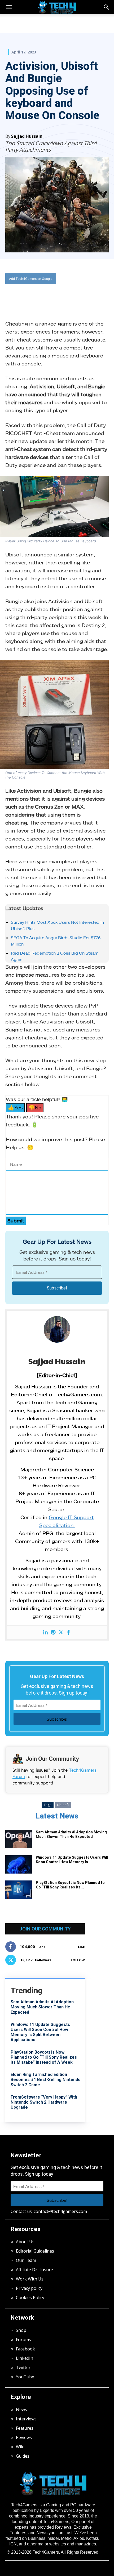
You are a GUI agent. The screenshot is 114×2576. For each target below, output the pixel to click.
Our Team (26, 2260)
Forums (23, 2340)
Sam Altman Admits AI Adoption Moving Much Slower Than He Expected (71, 1834)
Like (81, 1947)
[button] (107, 7)
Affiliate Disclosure (34, 2270)
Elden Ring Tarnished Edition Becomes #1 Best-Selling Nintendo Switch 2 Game (46, 2080)
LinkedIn (25, 2358)
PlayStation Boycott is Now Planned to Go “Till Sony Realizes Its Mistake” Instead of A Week (44, 2057)
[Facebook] (27, 296)
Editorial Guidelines (35, 2251)
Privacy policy (29, 2288)
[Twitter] (40, 296)
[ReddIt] (64, 296)
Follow (78, 1960)
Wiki (20, 2447)
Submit (16, 1220)
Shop (21, 2330)
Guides (23, 2456)
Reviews (24, 2437)
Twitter (23, 2367)
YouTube (25, 2377)
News (21, 2409)
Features (25, 2428)
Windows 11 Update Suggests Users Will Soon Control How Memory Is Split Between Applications (40, 2032)
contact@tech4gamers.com (60, 2211)
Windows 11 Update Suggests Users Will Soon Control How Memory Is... (72, 1860)
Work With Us (30, 2279)
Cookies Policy (30, 2298)
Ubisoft (63, 1805)
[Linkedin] (45, 1632)
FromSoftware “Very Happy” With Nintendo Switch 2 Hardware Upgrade (44, 2102)
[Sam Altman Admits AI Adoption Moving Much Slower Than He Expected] (19, 1839)
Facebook (25, 2349)
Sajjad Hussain (27, 136)
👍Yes (15, 1107)
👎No (35, 1107)
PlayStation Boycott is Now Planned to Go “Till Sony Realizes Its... (70, 1885)
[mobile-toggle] (9, 7)
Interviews (26, 2419)
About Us (25, 2242)
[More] (76, 296)
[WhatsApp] (52, 296)
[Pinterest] (53, 1632)
